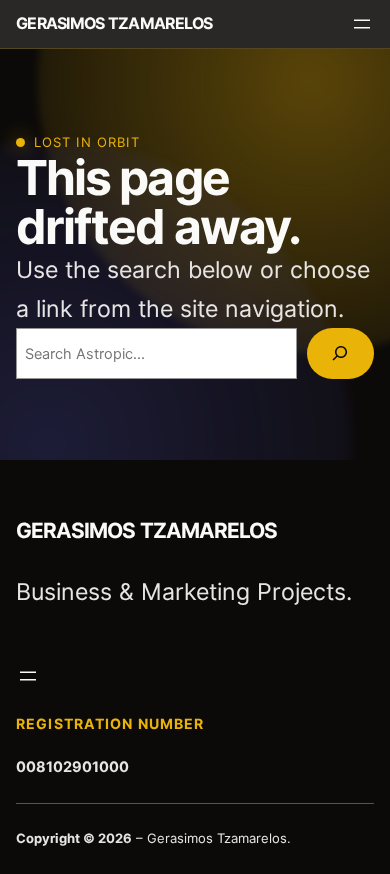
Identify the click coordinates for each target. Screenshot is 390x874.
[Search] (340, 353)
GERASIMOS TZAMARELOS (114, 23)
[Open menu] (362, 24)
